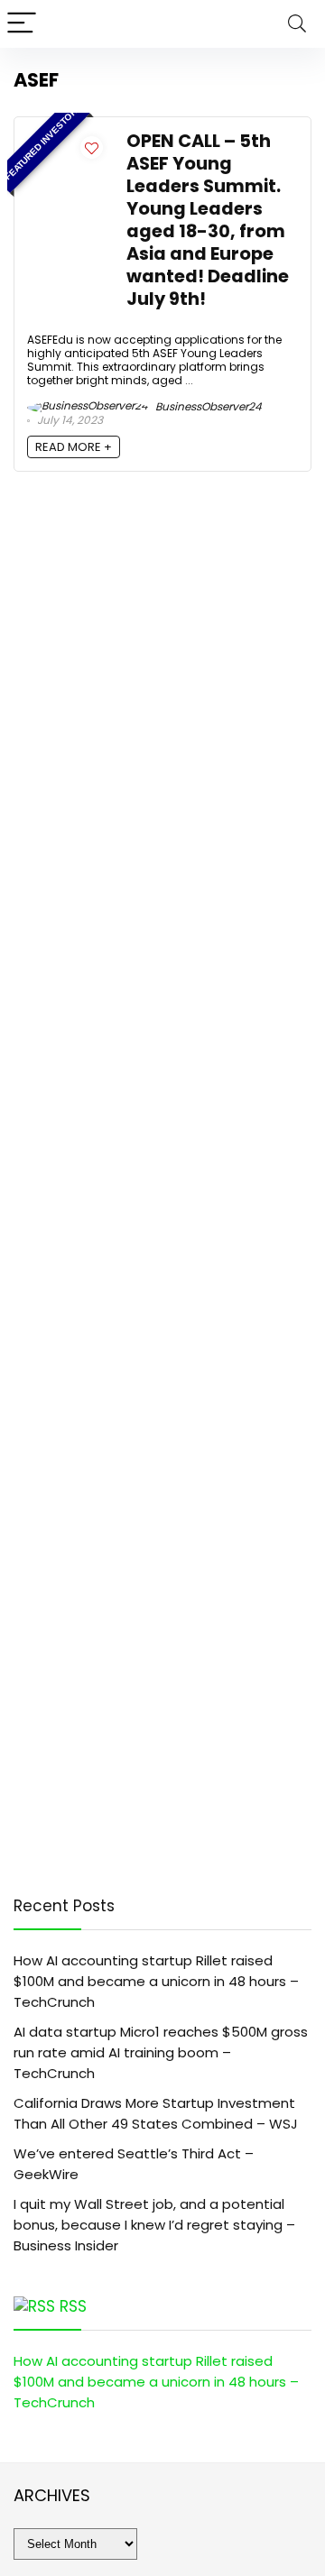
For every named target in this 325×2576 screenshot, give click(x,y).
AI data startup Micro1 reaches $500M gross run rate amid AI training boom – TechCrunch (161, 2052)
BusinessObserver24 (207, 406)
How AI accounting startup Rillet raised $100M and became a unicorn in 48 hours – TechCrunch (156, 1981)
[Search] (297, 24)
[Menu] (22, 24)
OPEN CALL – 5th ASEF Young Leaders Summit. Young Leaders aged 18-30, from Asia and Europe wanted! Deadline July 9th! (208, 220)
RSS (73, 2306)
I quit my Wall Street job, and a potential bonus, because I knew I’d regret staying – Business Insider (154, 2225)
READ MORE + (74, 447)
